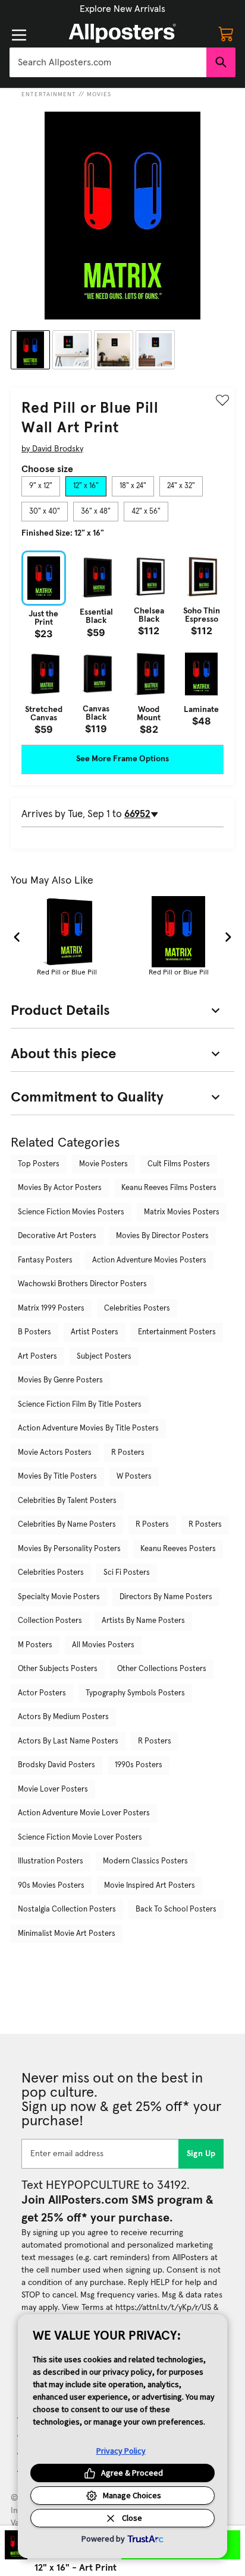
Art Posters (37, 1357)
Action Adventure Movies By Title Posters (88, 1428)
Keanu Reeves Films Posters (169, 1188)
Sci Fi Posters (127, 1573)
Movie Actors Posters (55, 1453)
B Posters (34, 1332)
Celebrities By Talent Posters (67, 1501)
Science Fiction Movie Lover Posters (80, 1838)
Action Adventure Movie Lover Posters (84, 1813)
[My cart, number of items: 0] (226, 33)
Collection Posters (50, 1621)
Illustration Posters (51, 1861)
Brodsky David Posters (56, 1765)
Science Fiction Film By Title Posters (80, 1405)
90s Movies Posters (51, 1886)
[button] (122, 9)
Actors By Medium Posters (63, 1717)
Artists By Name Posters (143, 1621)
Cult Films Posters (179, 1164)
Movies (99, 94)
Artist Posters (95, 1332)
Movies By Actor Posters (60, 1188)
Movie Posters (103, 1164)
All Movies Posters (103, 1645)
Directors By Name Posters (166, 1597)
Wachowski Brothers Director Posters (82, 1284)
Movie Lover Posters (53, 1789)
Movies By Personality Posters (69, 1549)
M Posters (35, 1645)
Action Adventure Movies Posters (149, 1260)
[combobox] (108, 62)
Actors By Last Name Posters (68, 1741)
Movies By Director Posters (162, 1236)
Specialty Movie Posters (59, 1597)
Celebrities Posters (137, 1308)
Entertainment (49, 94)
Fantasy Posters (45, 1260)
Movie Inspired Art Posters (150, 1886)
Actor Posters (42, 1693)
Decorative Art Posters (57, 1236)
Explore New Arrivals (122, 9)
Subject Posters (104, 1357)
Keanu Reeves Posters (178, 1549)
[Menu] (19, 35)
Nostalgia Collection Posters (67, 1909)
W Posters (134, 1477)
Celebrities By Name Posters (67, 1525)
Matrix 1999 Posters (51, 1308)
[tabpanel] (122, 642)
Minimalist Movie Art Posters (67, 1934)
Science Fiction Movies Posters (71, 1212)
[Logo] (122, 33)
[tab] (41, 486)
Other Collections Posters (162, 1669)
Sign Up (201, 2154)
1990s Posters (139, 1765)
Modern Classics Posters (145, 1861)
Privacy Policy (121, 2451)
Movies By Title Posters (57, 1477)
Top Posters (39, 1164)
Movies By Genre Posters (60, 1380)
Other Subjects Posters (58, 1669)
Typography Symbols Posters (135, 1693)
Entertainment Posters (177, 1332)
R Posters (128, 1453)
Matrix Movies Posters (182, 1212)
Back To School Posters (176, 1909)
